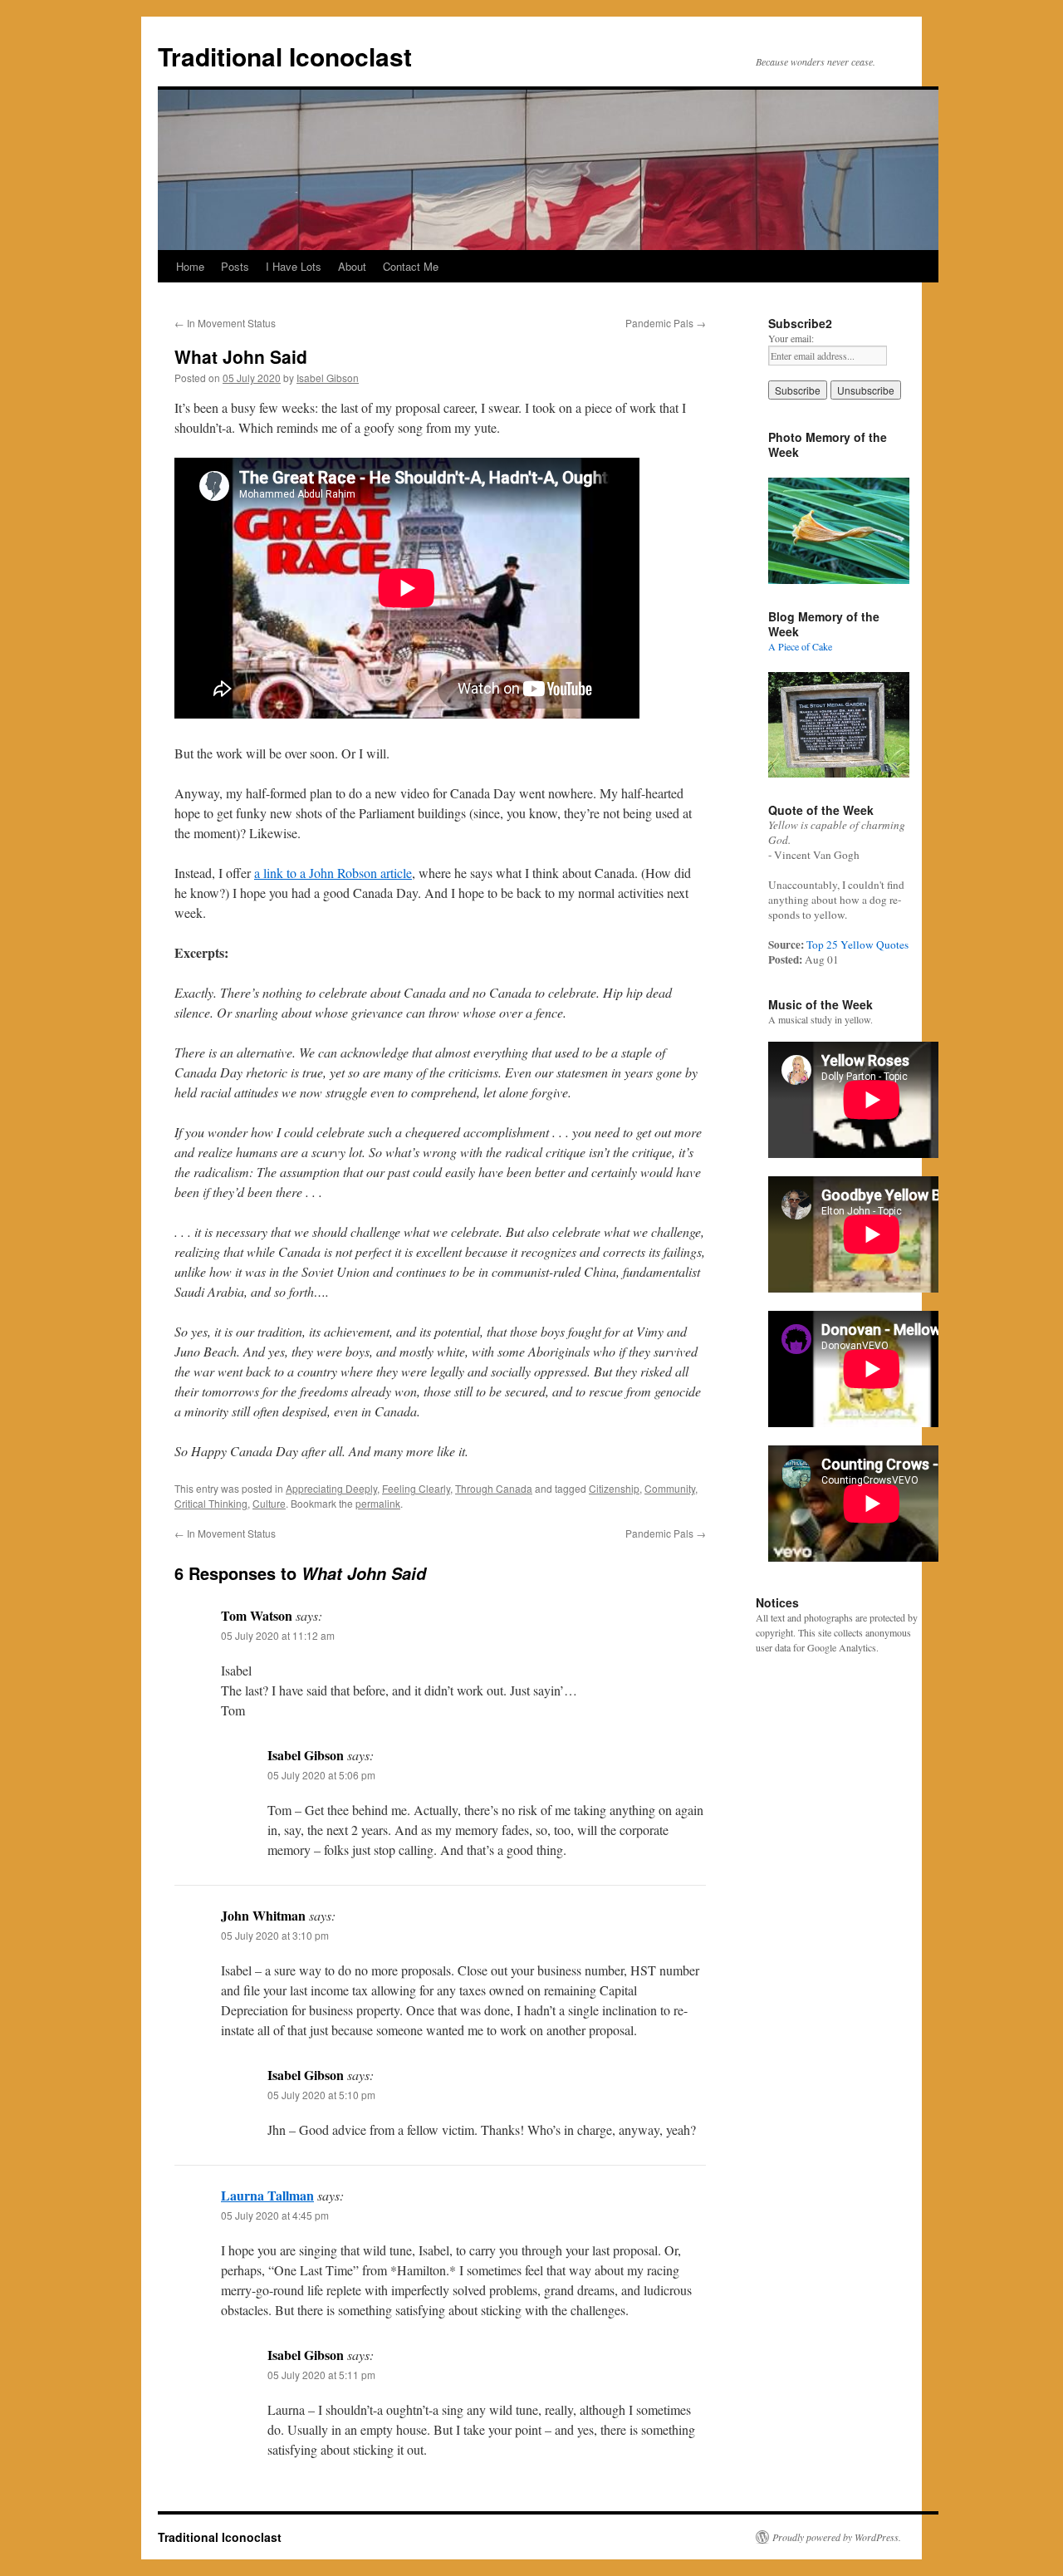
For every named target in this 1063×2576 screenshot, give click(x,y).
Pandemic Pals (666, 323)
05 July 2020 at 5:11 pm (321, 2375)
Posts (235, 266)
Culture (269, 1503)
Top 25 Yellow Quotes (857, 945)
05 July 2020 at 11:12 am (278, 1635)
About (352, 266)
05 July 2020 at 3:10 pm (275, 1935)
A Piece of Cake (800, 646)
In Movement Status (225, 323)
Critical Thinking (211, 1503)
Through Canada (494, 1488)
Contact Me (411, 266)
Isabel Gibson (328, 378)
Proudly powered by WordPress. (837, 2537)
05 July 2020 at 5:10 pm (321, 2095)
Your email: (791, 338)
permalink (378, 1503)
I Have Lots (294, 266)
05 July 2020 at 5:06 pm (321, 1775)
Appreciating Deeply (331, 1488)
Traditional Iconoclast (285, 56)
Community (670, 1488)
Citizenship (614, 1488)
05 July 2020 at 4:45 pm (275, 2215)
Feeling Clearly (416, 1488)
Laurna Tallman (267, 2195)
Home (190, 266)
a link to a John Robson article (333, 873)
